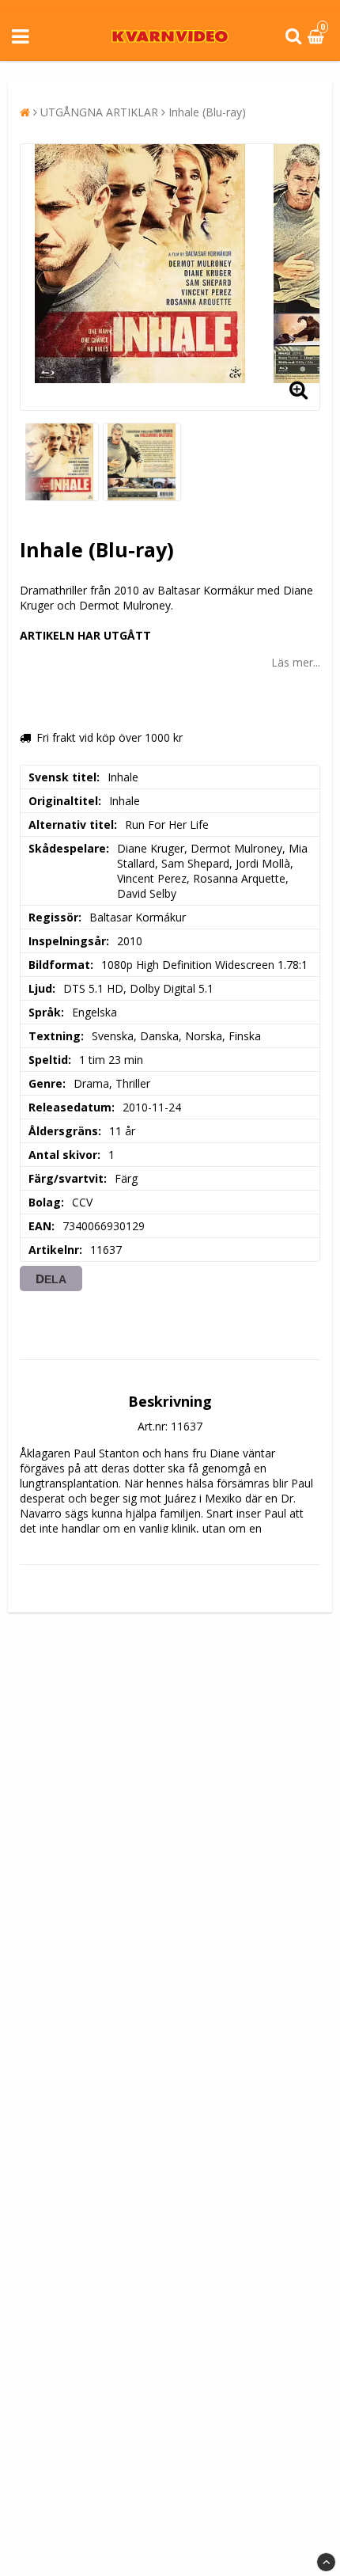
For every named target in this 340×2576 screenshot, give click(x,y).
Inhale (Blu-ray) (207, 112)
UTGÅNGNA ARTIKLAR (99, 112)
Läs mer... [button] (296, 662)
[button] (318, 37)
